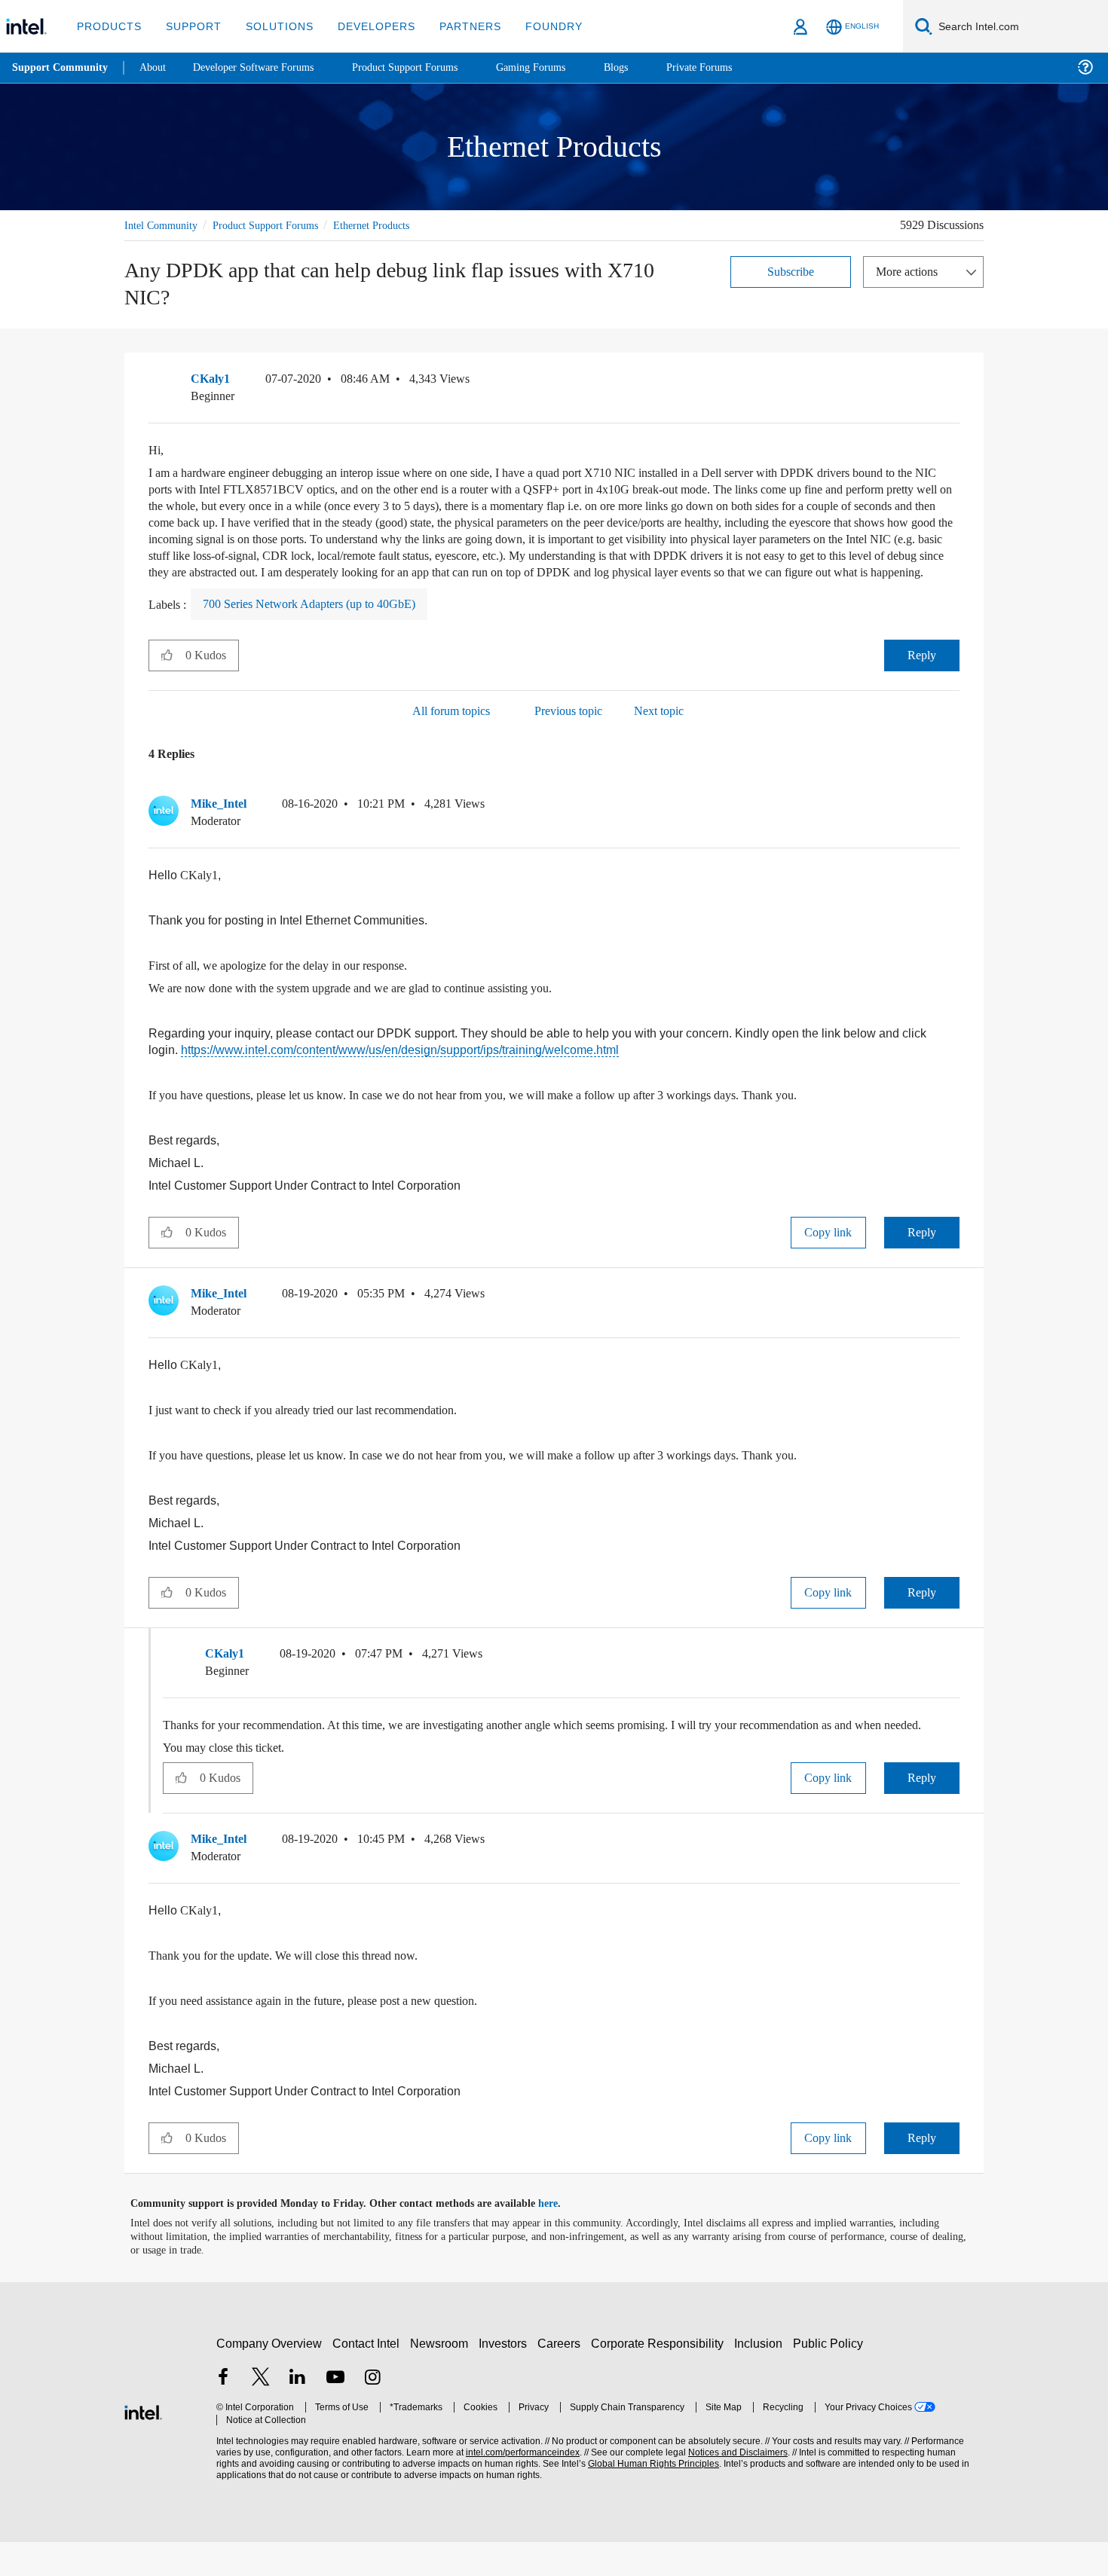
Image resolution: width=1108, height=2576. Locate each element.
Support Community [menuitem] (61, 68)
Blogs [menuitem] (646, 67)
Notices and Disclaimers (733, 2486)
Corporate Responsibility (660, 2377)
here (561, 2238)
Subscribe (791, 271)
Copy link (828, 1250)
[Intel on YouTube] (335, 2412)
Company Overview (269, 2377)
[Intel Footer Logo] (143, 2444)
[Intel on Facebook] (223, 2412)
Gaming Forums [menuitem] (558, 67)
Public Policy (830, 2377)
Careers (562, 2377)
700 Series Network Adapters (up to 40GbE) (326, 621)
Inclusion (762, 2377)
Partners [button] (455, 26)
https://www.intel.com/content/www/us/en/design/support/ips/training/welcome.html (412, 1067)
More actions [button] (911, 271)
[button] (953, 383)
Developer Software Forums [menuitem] (265, 67)
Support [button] (190, 26)
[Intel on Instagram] (372, 2412)
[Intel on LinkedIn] (298, 2412)
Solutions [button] (272, 26)
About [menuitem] (157, 67)
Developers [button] (365, 26)
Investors (506, 2377)
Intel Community (164, 225)
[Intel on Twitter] (261, 2412)
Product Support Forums (277, 225)
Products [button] (108, 26)
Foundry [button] (536, 26)
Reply (921, 672)
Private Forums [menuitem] (732, 67)
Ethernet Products (395, 225)
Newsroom (442, 2377)
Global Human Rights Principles (649, 2497)
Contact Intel (368, 2377)
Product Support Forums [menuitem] (426, 67)
